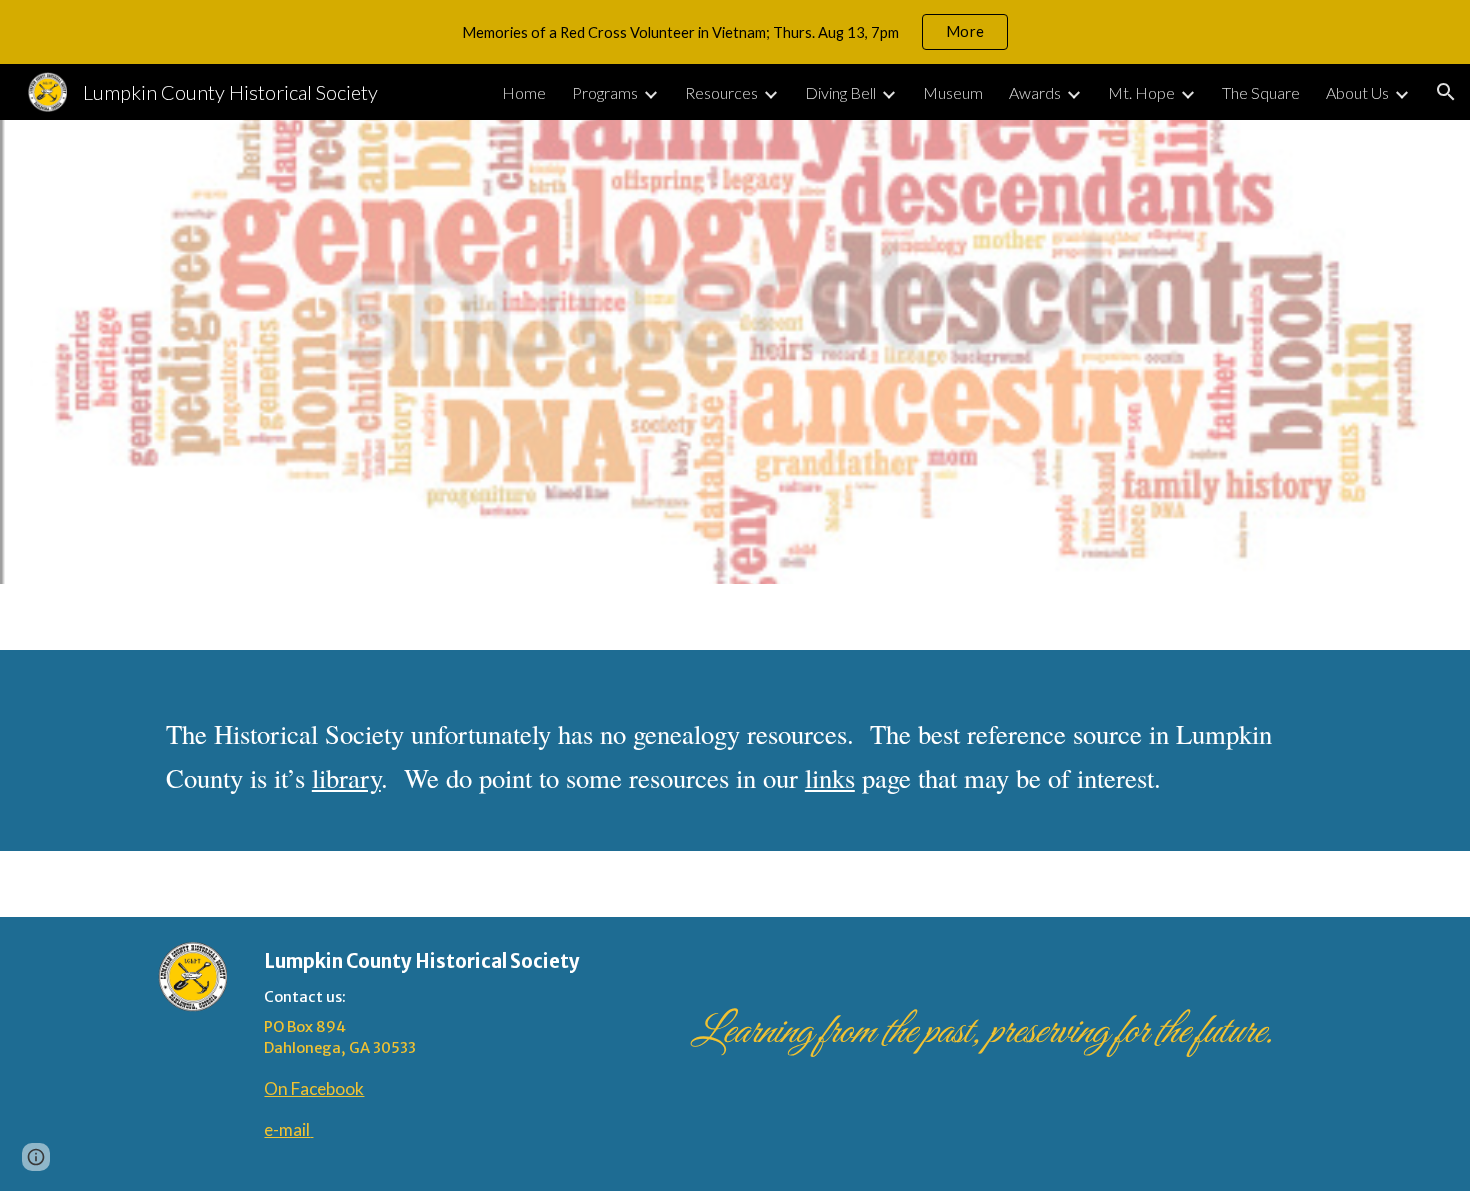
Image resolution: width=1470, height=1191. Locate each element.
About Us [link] (1357, 92)
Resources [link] (721, 92)
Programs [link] (605, 92)
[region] (735, 32)
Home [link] (524, 92)
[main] (735, 750)
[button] (1446, 92)
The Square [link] (1261, 92)
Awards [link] (1035, 92)
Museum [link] (953, 92)
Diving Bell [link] (840, 92)
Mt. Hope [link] (1141, 92)
